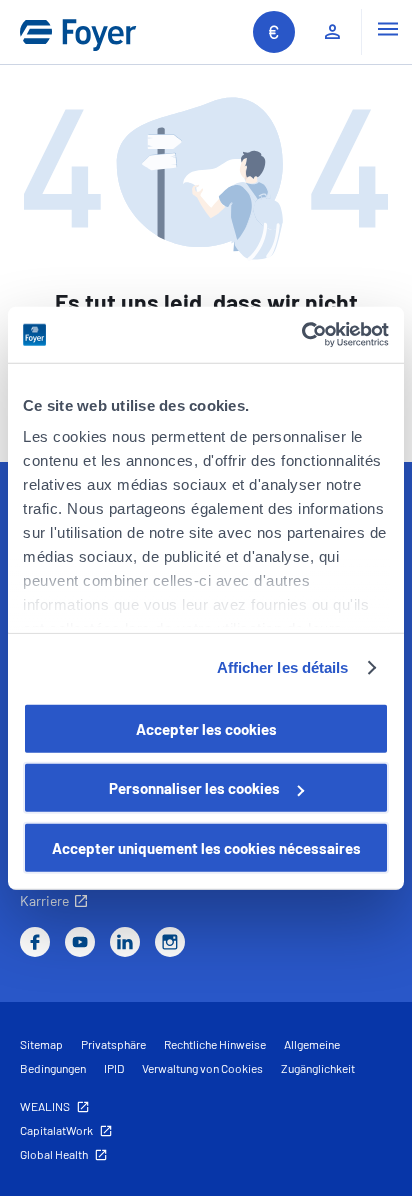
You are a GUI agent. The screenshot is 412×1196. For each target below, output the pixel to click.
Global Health (54, 1154)
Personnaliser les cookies (194, 788)
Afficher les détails (283, 667)
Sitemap (41, 1044)
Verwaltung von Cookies (202, 1068)
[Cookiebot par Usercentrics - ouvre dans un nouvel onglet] (301, 335)
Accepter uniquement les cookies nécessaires (206, 847)
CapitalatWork (56, 1130)
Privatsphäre (113, 1044)
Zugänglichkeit (318, 1068)
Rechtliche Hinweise (215, 1044)
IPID (114, 1068)
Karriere (44, 900)
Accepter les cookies (206, 728)
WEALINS (45, 1106)
